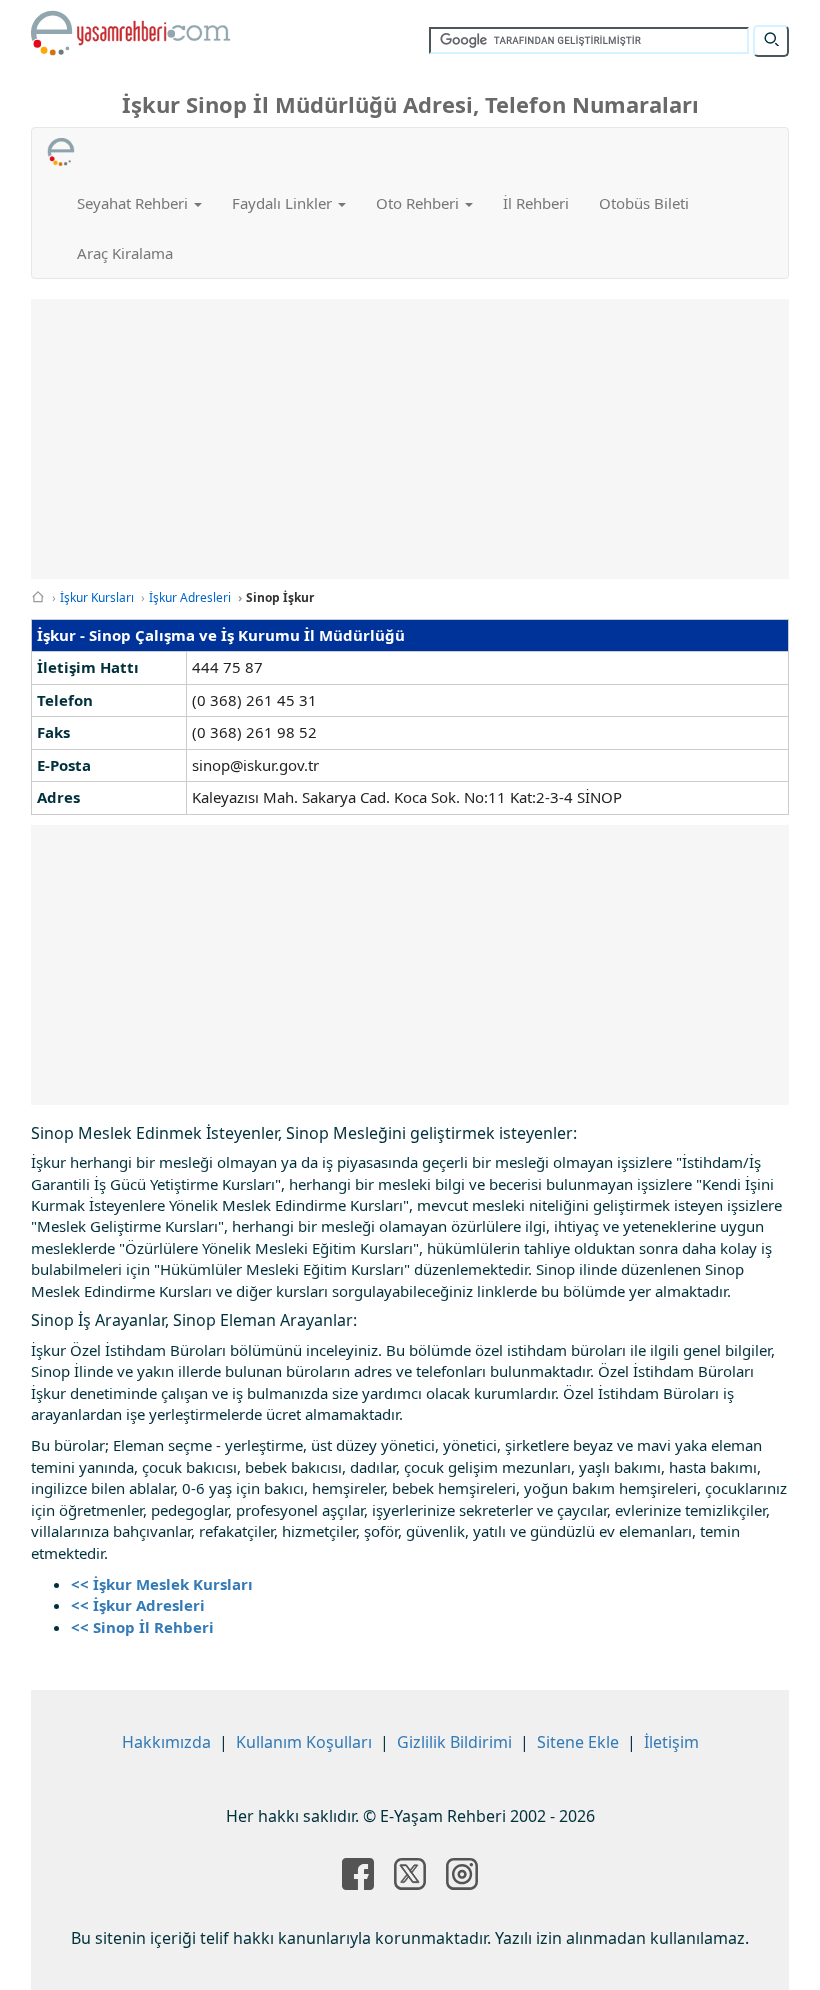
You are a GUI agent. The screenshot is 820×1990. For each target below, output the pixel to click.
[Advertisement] (417, 439)
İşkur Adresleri (190, 597)
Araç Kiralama (125, 253)
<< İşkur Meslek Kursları (162, 1584)
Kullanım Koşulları (304, 1742)
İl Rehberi (536, 203)
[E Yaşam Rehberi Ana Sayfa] (131, 33)
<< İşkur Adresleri (138, 1605)
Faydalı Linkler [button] (284, 203)
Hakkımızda (166, 1742)
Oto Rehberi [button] (419, 203)
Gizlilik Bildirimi (454, 1742)
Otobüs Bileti (644, 203)
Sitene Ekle (578, 1742)
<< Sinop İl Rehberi (142, 1627)
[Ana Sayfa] (38, 597)
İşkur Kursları (97, 597)
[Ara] (771, 41)
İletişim (671, 1742)
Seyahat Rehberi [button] (134, 203)
